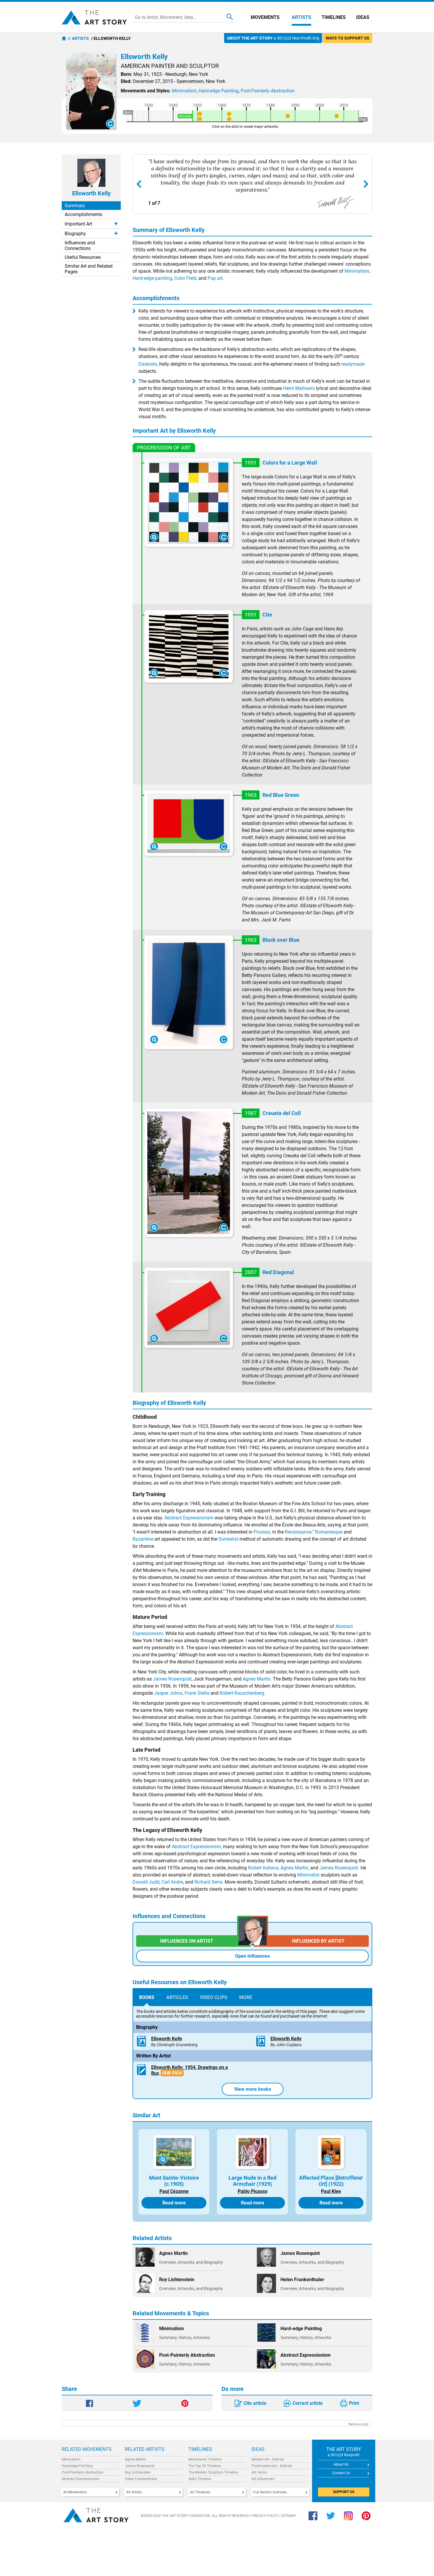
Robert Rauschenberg (242, 1693)
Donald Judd (146, 1882)
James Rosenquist (172, 1679)
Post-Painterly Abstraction (83, 2472)
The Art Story (94, 17)
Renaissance (298, 1532)
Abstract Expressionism (189, 1518)
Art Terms (259, 2472)
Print (354, 2403)
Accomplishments (83, 214)
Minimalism (357, 271)
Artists (301, 17)
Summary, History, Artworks (185, 2338)
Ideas (363, 17)
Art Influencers (263, 2479)
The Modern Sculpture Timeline (213, 2472)
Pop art (215, 278)
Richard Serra (208, 1882)
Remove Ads (358, 2424)
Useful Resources (83, 257)
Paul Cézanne (174, 2191)
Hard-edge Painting (77, 2466)
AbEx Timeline (200, 2479)
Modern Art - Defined (268, 2459)
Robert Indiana (263, 1868)
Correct (308, 2403)
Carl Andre (172, 1882)
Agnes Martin (257, 1679)
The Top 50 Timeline (204, 2466)
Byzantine (143, 1539)
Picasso (262, 1532)
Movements (265, 17)
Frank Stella (197, 1693)
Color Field (185, 278)
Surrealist (228, 1539)
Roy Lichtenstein (138, 2472)
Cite (255, 2403)
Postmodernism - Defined (272, 2466)
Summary (75, 206)
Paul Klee (331, 2191)
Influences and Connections (80, 246)
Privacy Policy (265, 2516)
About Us (341, 2464)
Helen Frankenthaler (141, 2479)
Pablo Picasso (253, 2191)
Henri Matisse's (299, 388)
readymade (353, 364)
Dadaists (148, 364)
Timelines (334, 17)
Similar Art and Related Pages (89, 269)
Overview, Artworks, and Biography (191, 2262)
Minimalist (308, 1875)
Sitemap (289, 2516)
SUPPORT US (344, 2492)
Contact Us (341, 2473)
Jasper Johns (168, 1693)
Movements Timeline (205, 2459)
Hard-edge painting (152, 278)
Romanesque (329, 1532)
